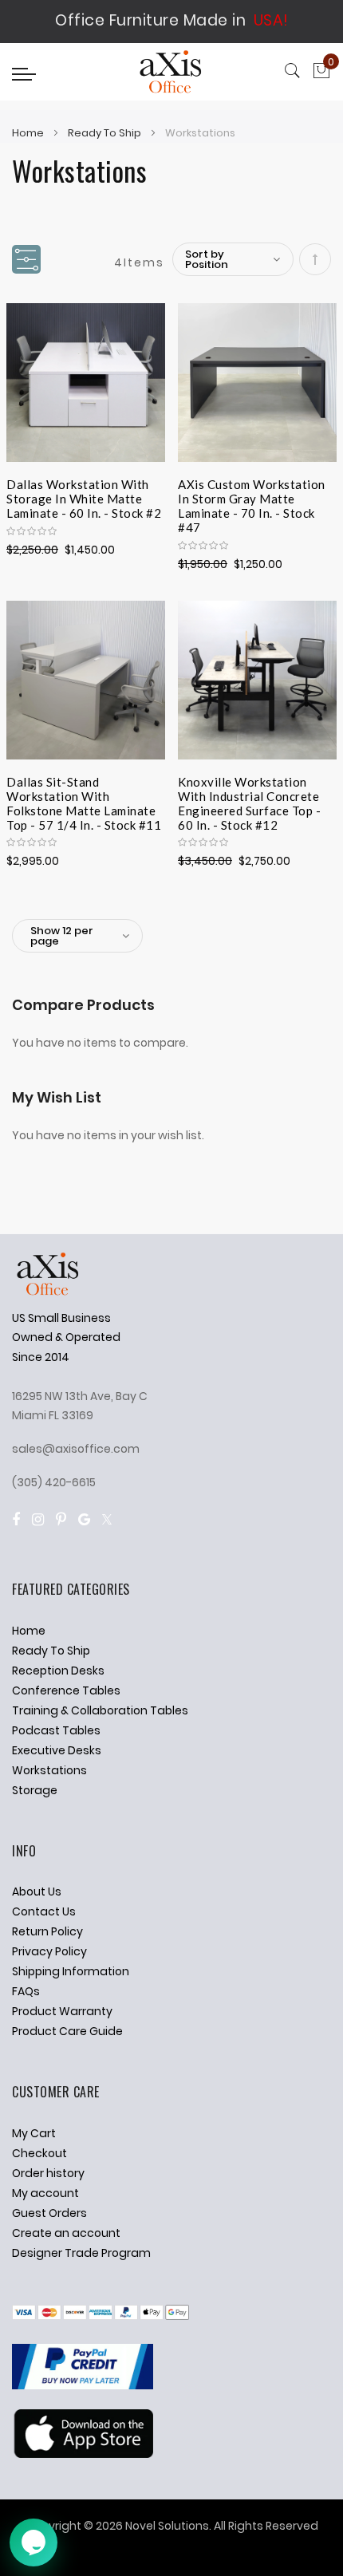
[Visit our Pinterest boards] (61, 1519)
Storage (35, 1790)
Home (29, 133)
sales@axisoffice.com (76, 1449)
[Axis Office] (171, 74)
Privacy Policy (49, 1951)
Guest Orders (49, 2213)
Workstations (49, 1770)
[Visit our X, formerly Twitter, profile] (107, 1519)
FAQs (26, 1991)
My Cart (34, 2133)
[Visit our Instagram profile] (38, 1519)
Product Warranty (62, 2011)
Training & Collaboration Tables (100, 1710)
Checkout (39, 2153)
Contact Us (44, 1911)
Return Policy (47, 1931)
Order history (48, 2173)
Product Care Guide (67, 2031)
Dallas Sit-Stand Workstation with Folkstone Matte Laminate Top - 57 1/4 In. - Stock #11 (84, 794)
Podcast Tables (56, 1730)
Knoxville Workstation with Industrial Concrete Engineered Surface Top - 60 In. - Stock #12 (249, 794)
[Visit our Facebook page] (16, 1519)
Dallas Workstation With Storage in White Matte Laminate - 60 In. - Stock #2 (84, 496)
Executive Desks (57, 1750)
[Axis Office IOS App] (83, 2454)
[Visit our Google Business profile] (84, 1519)
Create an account (66, 2233)
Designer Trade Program (81, 2253)
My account (45, 2193)
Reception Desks (58, 1671)
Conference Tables (66, 1690)
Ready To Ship (106, 133)
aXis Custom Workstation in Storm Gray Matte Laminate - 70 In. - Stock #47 (252, 496)
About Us (37, 1892)
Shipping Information (71, 1971)
